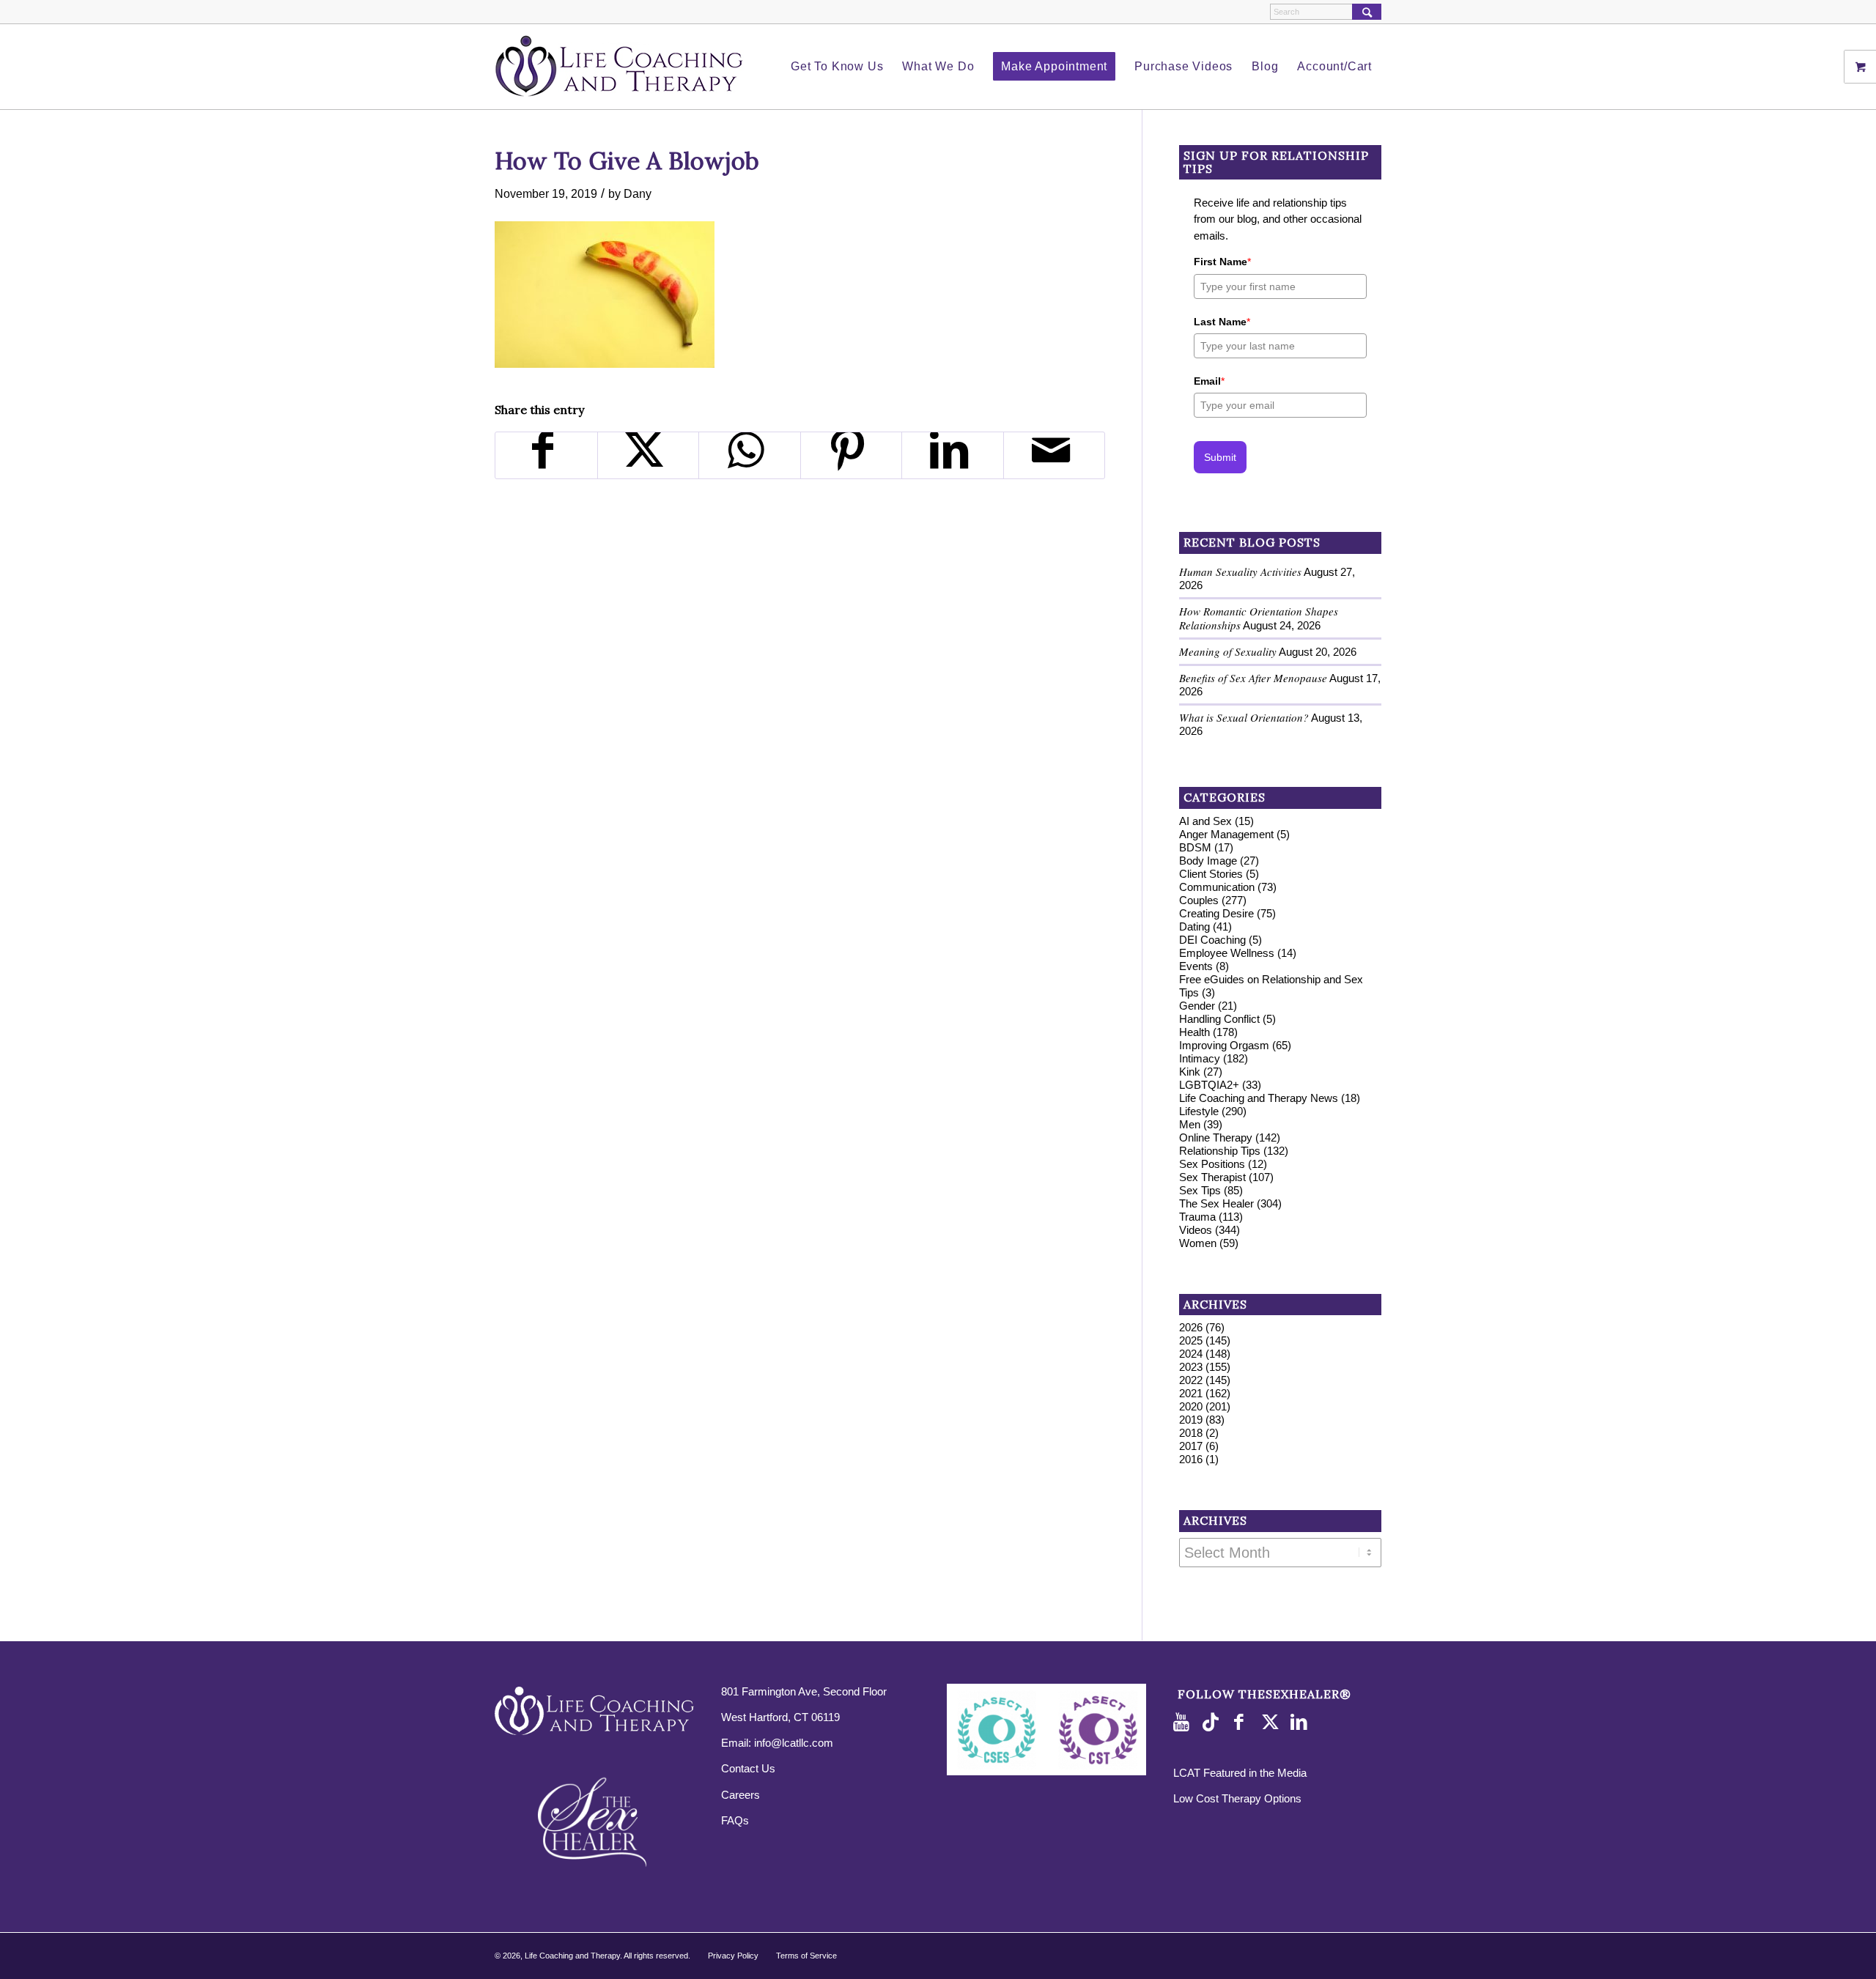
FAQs (735, 1820)
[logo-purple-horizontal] (619, 67)
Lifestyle (1199, 1111)
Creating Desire (1216, 913)
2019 (1191, 1420)
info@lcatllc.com (794, 1743)
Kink (1190, 1072)
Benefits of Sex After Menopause (1253, 678)
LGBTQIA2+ (1209, 1085)
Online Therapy (1216, 1138)
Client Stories (1211, 874)
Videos (1196, 1230)
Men (1190, 1124)
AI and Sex (1205, 821)
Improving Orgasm (1224, 1045)
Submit (1220, 457)
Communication (1217, 887)
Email (1209, 381)
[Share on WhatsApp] (750, 455)
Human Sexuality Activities (1240, 571)
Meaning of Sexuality (1228, 651)
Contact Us (748, 1768)
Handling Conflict (1219, 1019)
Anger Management (1226, 834)
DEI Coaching (1212, 940)
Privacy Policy (733, 1956)
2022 (1191, 1380)
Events (1196, 966)
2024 (1191, 1354)
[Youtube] (1184, 1723)
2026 (1191, 1327)
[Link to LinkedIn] (1301, 1723)
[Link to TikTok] (1214, 1723)
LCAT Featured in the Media (1240, 1773)
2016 (1191, 1459)
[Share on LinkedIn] (953, 455)
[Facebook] (1243, 1723)
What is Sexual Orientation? (1244, 717)
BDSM (1195, 847)
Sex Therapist (1212, 1177)
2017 (1191, 1446)
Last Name (1222, 322)
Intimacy (1200, 1058)
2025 (1191, 1340)
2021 (1191, 1393)
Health (1194, 1032)
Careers (741, 1795)
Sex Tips (1200, 1190)
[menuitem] (837, 67)
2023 (1191, 1367)
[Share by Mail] (1055, 455)
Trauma (1197, 1217)
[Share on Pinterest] (852, 455)
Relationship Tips (1220, 1151)
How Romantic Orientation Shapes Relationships (1259, 618)
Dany (638, 193)
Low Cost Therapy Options (1237, 1798)
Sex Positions (1212, 1164)
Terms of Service (806, 1956)
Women (1198, 1243)
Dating (1194, 926)
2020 (1191, 1406)
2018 (1191, 1433)
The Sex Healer (1216, 1203)
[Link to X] (1272, 1723)
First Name (1222, 262)
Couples (1199, 900)
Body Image (1208, 861)
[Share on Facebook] (546, 455)
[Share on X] (649, 455)
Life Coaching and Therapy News (1259, 1098)
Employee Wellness (1227, 953)
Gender (1197, 1006)
